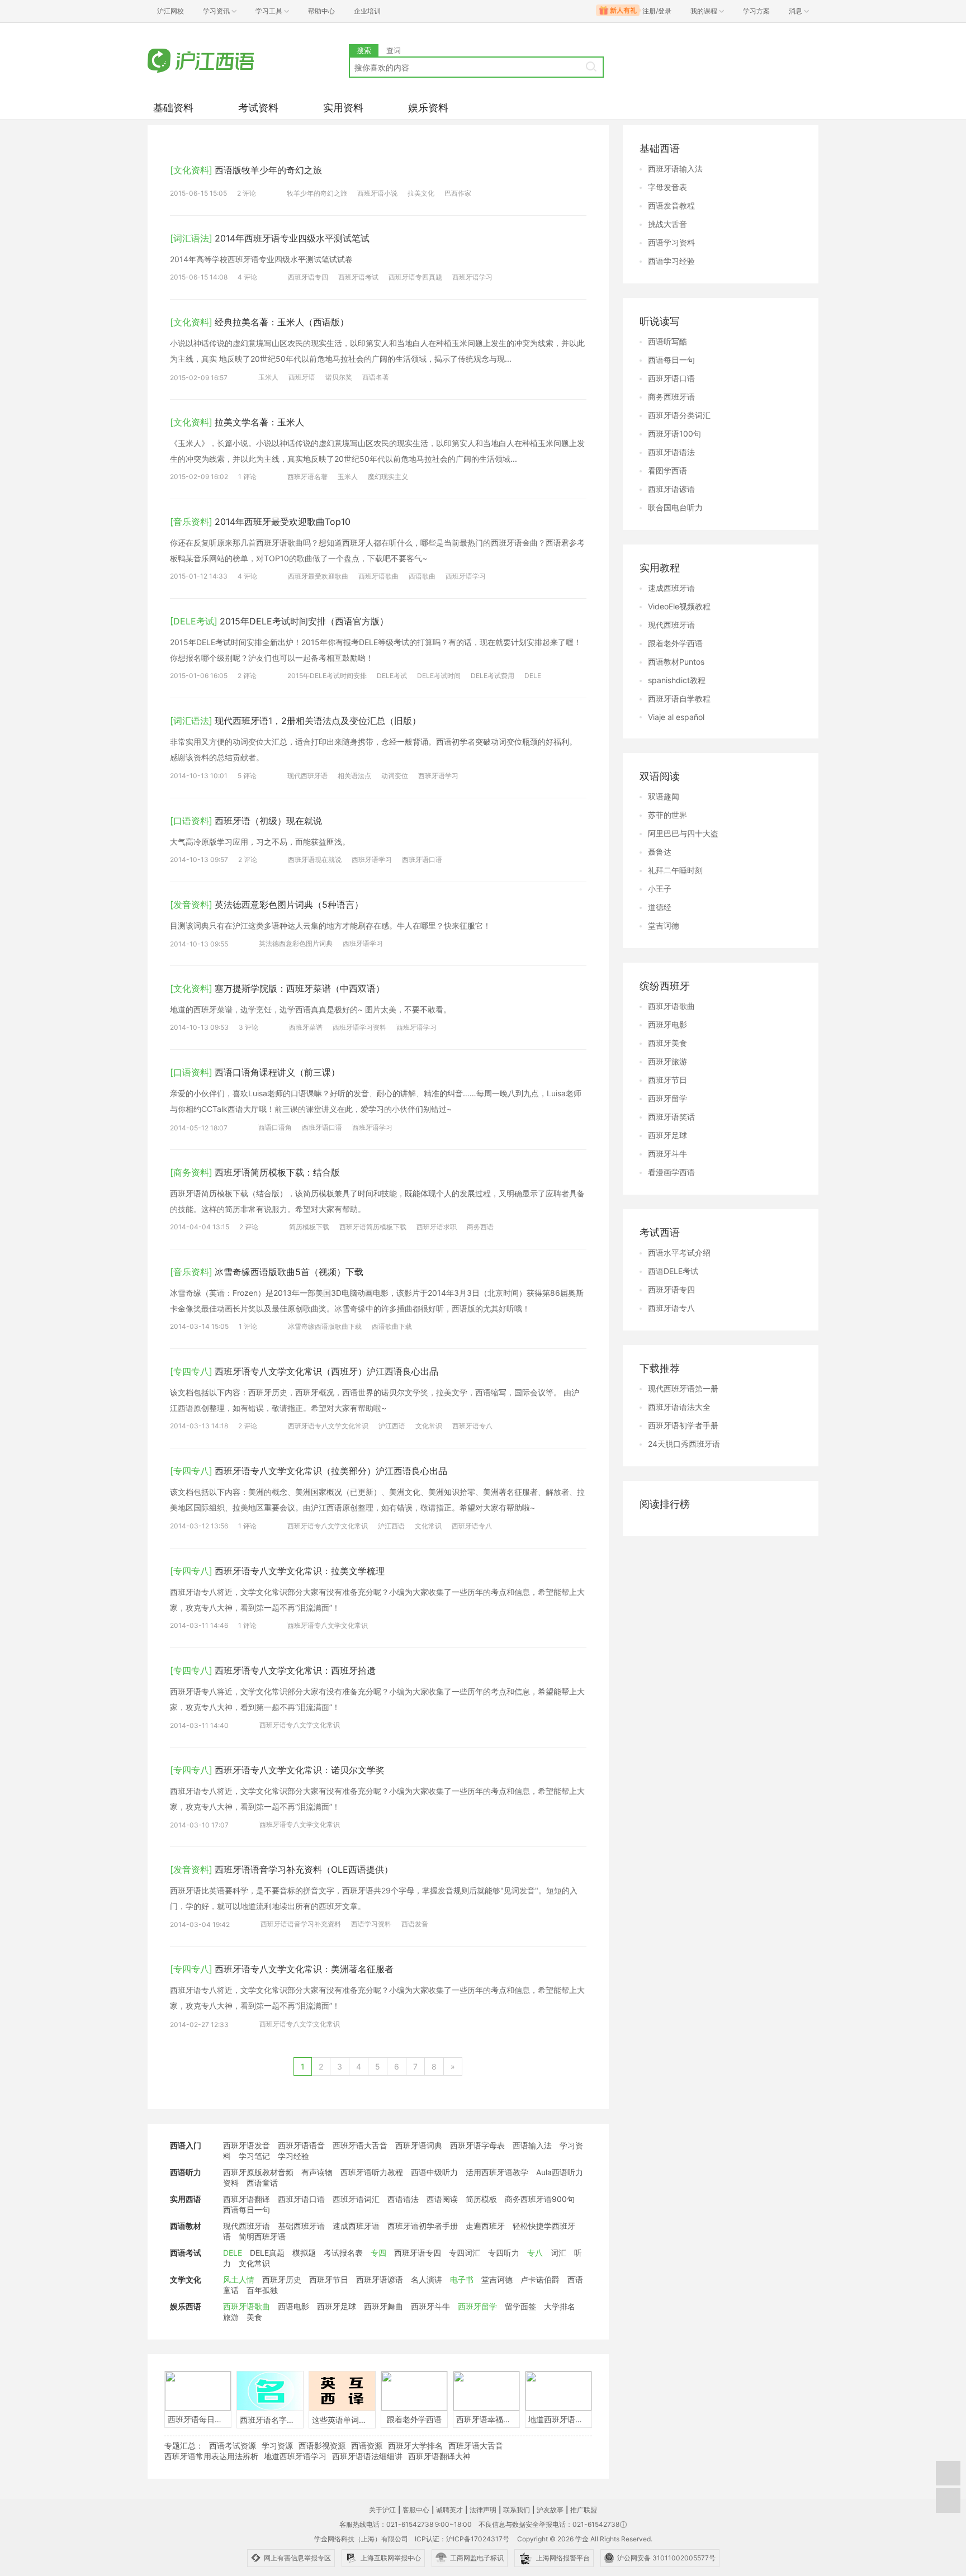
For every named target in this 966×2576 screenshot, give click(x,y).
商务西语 (480, 1227)
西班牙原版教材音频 (258, 2172)
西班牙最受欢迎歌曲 (318, 576)
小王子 (660, 889)
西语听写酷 (667, 341)
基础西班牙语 (301, 2226)
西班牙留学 (477, 2306)
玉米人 (268, 377)
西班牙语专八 (472, 1426)
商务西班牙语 (671, 397)
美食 (254, 2317)
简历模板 (481, 2199)
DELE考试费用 (493, 676)
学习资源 (277, 2445)
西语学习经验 (671, 261)
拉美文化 (421, 193)
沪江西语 (392, 1426)
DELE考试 (392, 676)
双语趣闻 (664, 796)
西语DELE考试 (673, 1271)
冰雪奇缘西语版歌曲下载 (325, 1326)
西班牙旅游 (667, 1061)
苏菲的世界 (667, 815)
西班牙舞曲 (383, 2306)
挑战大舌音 (667, 224)
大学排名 (560, 2306)
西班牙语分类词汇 (679, 415)
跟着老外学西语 (675, 643)
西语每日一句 (247, 2210)
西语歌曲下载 (392, 1326)
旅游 (231, 2317)
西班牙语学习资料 (359, 1027)
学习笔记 (254, 2156)
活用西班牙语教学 (497, 2172)
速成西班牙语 (356, 2226)
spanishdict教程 (677, 680)
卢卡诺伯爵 (540, 2279)
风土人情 (239, 2279)
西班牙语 (302, 377)
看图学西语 (667, 470)
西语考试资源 (233, 2445)
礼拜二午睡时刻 (675, 870)
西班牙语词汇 (356, 2199)
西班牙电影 (667, 1024)
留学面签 (520, 2306)
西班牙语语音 (301, 2145)
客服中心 (416, 2510)
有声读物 (317, 2172)
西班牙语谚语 (380, 2279)
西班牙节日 (329, 2279)
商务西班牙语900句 (540, 2199)
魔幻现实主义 (388, 477)
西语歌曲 (422, 576)
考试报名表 (343, 2253)
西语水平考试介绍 (679, 1253)
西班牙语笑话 (671, 1117)
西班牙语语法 (671, 452)
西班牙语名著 (307, 477)
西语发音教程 (671, 205)
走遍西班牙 (485, 2226)
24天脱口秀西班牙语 (684, 1444)
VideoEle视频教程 (679, 606)
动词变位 (395, 776)
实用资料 (343, 108)
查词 (394, 50)
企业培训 (367, 11)
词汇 (558, 2253)
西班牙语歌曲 (378, 576)
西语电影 (293, 2306)
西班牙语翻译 (247, 2199)
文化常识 (429, 1426)
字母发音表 (667, 187)
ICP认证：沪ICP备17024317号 (462, 2539)
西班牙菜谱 (306, 1027)
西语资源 (367, 2445)
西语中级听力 (434, 2172)
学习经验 (293, 2156)
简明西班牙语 (262, 2236)
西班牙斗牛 (430, 2306)
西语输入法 (532, 2145)
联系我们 (517, 2510)
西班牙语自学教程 (679, 699)
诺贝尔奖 (339, 377)
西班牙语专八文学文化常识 (328, 1426)
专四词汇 (465, 2253)
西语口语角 (275, 1127)
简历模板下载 (309, 1227)
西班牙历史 (282, 2279)
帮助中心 (321, 11)
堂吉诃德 (497, 2279)
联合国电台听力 (675, 507)
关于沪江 (382, 2510)
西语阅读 (442, 2199)
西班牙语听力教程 (372, 2172)
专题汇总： (184, 2445)
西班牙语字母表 (477, 2145)
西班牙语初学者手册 (423, 2226)
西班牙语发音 (247, 2145)
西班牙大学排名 (415, 2445)
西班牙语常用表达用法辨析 (211, 2456)
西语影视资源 (322, 2445)
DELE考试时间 (439, 676)
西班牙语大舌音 (360, 2145)
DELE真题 (267, 2253)
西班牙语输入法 (675, 169)
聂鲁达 (660, 852)
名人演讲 (427, 2279)
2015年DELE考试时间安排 (327, 676)
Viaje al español (676, 717)
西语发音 (415, 1924)
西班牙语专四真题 (415, 277)
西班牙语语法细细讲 (367, 2456)
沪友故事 (550, 2510)
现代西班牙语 (307, 776)
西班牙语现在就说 (315, 860)
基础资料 (173, 108)
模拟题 (304, 2253)
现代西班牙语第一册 (683, 1388)
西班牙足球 (337, 2306)
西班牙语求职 (437, 1227)
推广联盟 (584, 2510)
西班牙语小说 (377, 193)
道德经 (660, 907)
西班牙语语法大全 (679, 1407)
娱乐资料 (428, 108)
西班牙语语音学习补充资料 (301, 1924)
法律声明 (483, 2510)
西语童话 (262, 2183)
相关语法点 (354, 776)
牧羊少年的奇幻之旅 (317, 193)
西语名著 (376, 377)
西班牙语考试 (358, 277)
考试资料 (258, 108)
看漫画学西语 (671, 1172)
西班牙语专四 (308, 277)
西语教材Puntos (676, 662)
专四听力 (504, 2253)
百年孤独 (262, 2290)
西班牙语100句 (674, 434)
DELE (533, 676)
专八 (535, 2253)
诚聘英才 (449, 2510)
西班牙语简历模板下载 (373, 1227)
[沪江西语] (248, 62)
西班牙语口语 (422, 860)
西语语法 (403, 2199)
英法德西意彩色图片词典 (296, 943)
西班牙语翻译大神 (439, 2456)
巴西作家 (458, 193)
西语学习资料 (371, 1924)
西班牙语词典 (419, 2145)
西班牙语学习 (472, 277)
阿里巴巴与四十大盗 (683, 833)
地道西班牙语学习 (295, 2456)
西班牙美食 (667, 1043)
